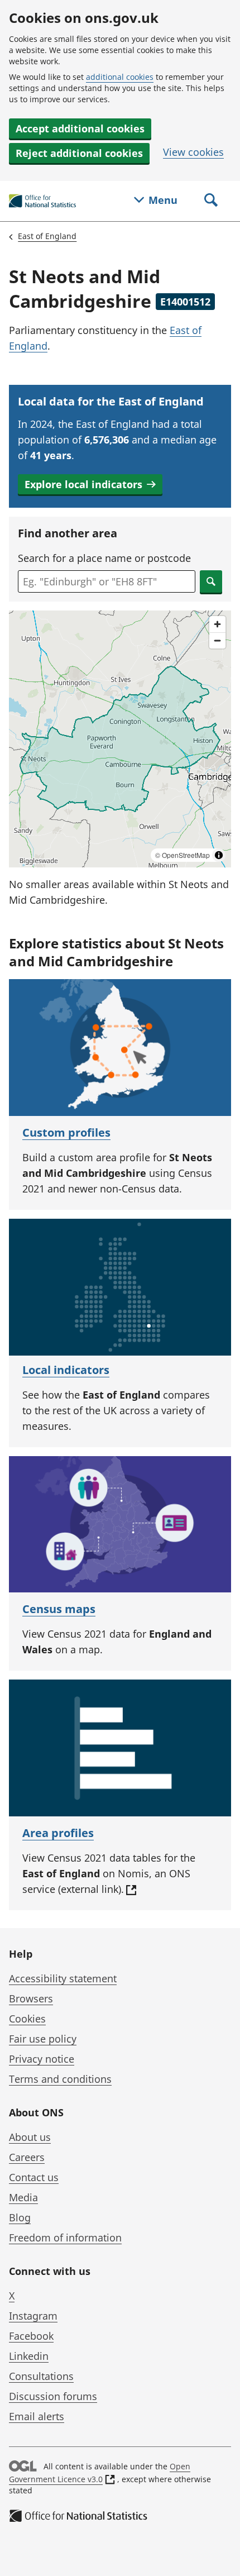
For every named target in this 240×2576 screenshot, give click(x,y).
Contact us (34, 2177)
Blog (20, 2217)
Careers (27, 2157)
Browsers (31, 1998)
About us (30, 2137)
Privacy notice (42, 2059)
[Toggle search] (211, 201)
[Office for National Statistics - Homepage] (42, 201)
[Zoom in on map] (217, 624)
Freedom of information (65, 2238)
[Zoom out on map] (217, 640)
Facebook (31, 2336)
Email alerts (37, 2416)
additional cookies (120, 77)
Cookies (27, 2019)
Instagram (33, 2316)
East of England (47, 236)
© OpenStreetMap (183, 855)
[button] (90, 484)
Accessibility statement (63, 1978)
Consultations (41, 2376)
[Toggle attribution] (219, 855)
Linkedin (29, 2356)
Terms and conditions (60, 2079)
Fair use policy (43, 2039)
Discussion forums (53, 2396)
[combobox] (107, 581)
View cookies (193, 152)
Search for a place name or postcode (104, 558)
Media (23, 2197)
